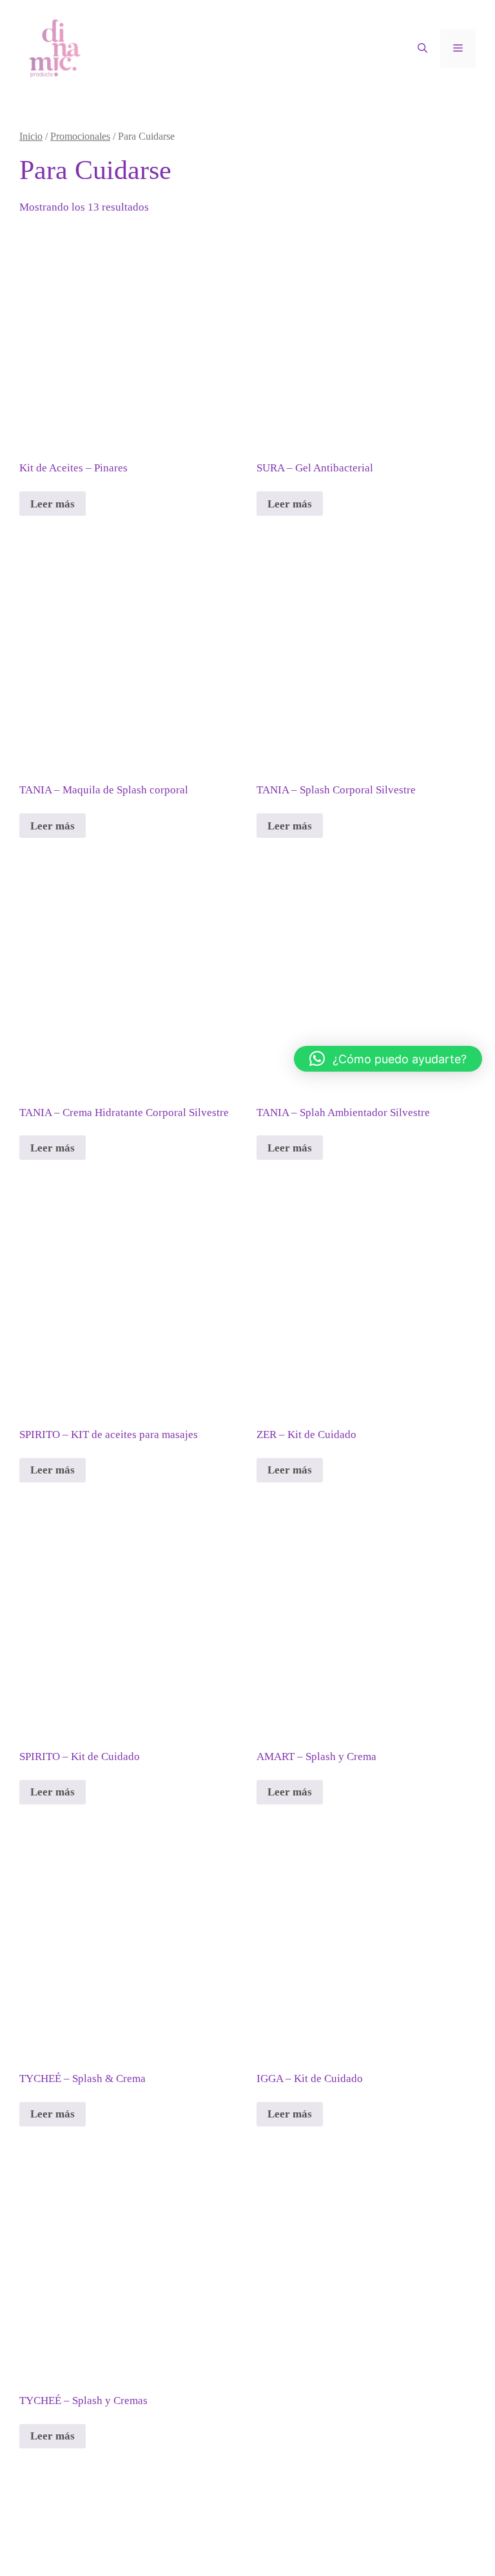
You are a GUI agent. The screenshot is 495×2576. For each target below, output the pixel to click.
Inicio (31, 136)
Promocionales (80, 136)
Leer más (53, 504)
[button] (388, 1059)
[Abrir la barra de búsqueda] (422, 48)
